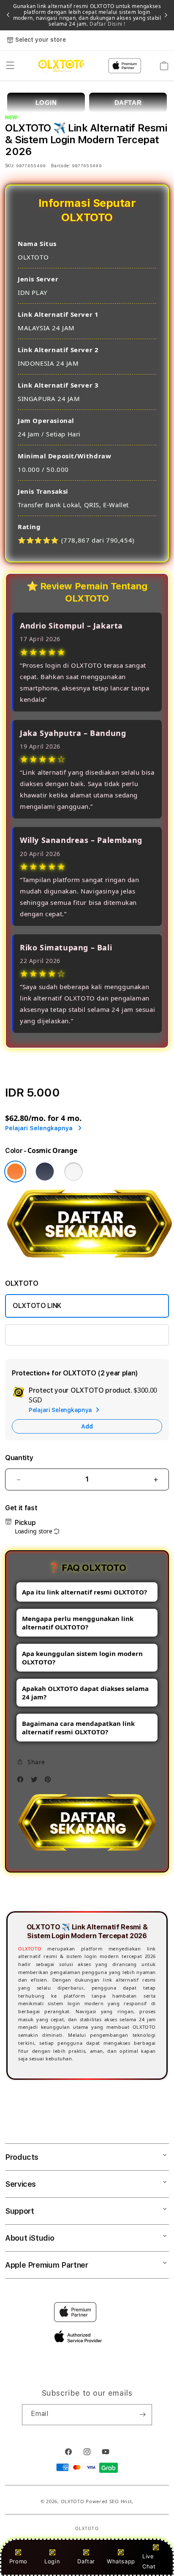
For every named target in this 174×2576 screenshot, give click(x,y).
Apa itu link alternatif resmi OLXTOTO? (84, 1592)
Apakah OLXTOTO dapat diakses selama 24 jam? (85, 1693)
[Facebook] (22, 1782)
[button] (10, 66)
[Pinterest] (50, 1782)
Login (52, 2561)
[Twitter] (36, 1782)
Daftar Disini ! (107, 24)
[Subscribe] (142, 2415)
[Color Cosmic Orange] (15, 1172)
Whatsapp (121, 2561)
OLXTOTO (30, 1949)
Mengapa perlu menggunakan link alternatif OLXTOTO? (78, 1623)
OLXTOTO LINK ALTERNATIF (57, 1335)
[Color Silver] (73, 1172)
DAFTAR (128, 103)
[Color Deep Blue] (45, 1172)
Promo (18, 2561)
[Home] (63, 66)
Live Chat (149, 2561)
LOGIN (46, 103)
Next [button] (166, 15)
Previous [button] (8, 15)
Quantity (19, 1458)
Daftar (86, 2561)
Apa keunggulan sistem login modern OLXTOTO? (82, 1658)
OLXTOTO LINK (37, 1306)
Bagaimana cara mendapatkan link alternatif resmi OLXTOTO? (78, 1728)
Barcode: (61, 166)
